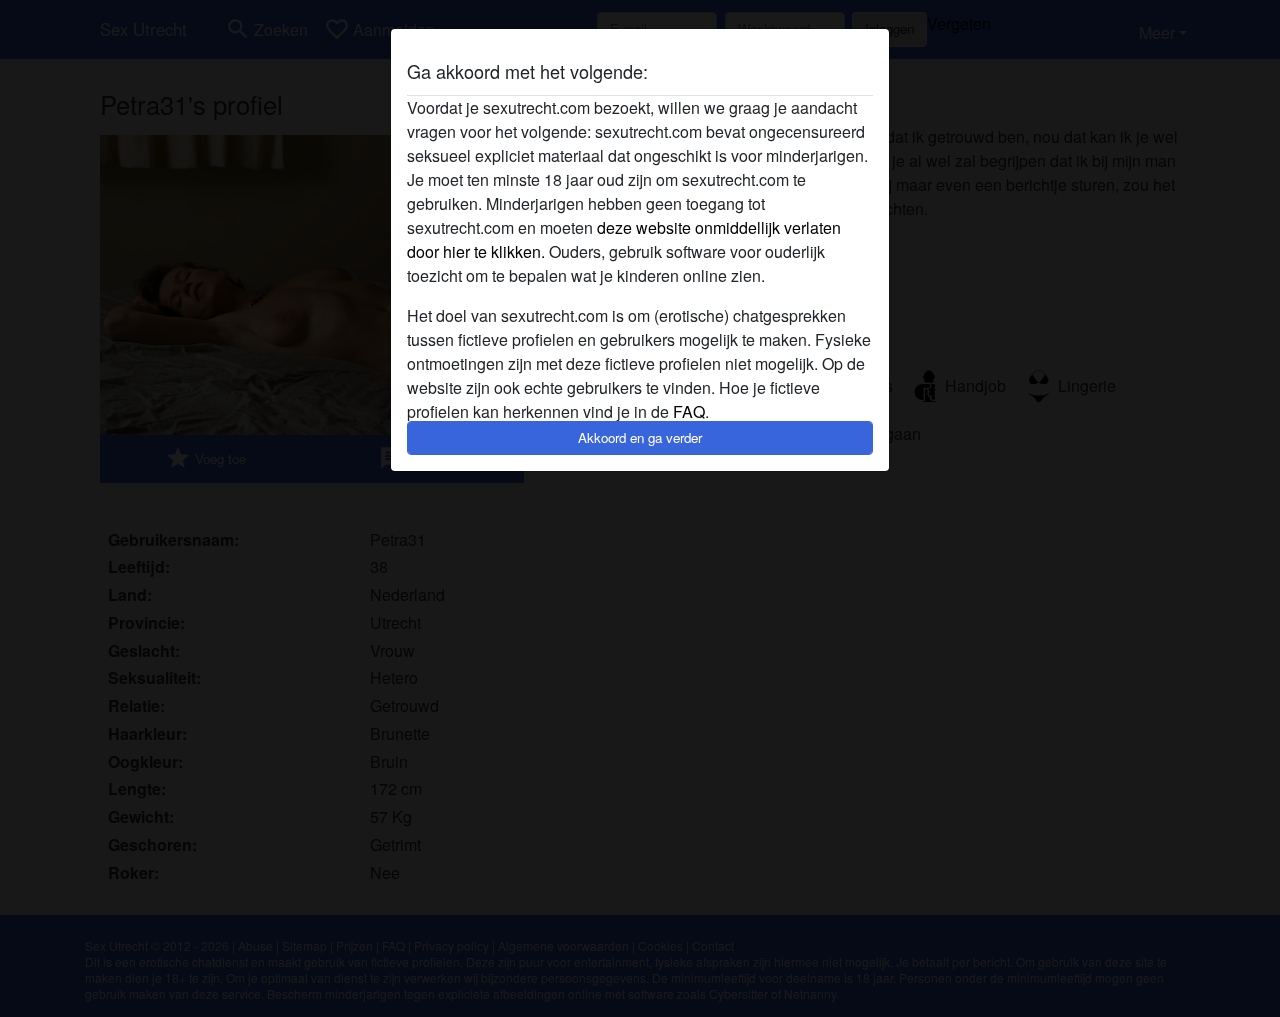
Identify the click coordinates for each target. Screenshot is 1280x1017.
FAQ (689, 411)
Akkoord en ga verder (640, 437)
